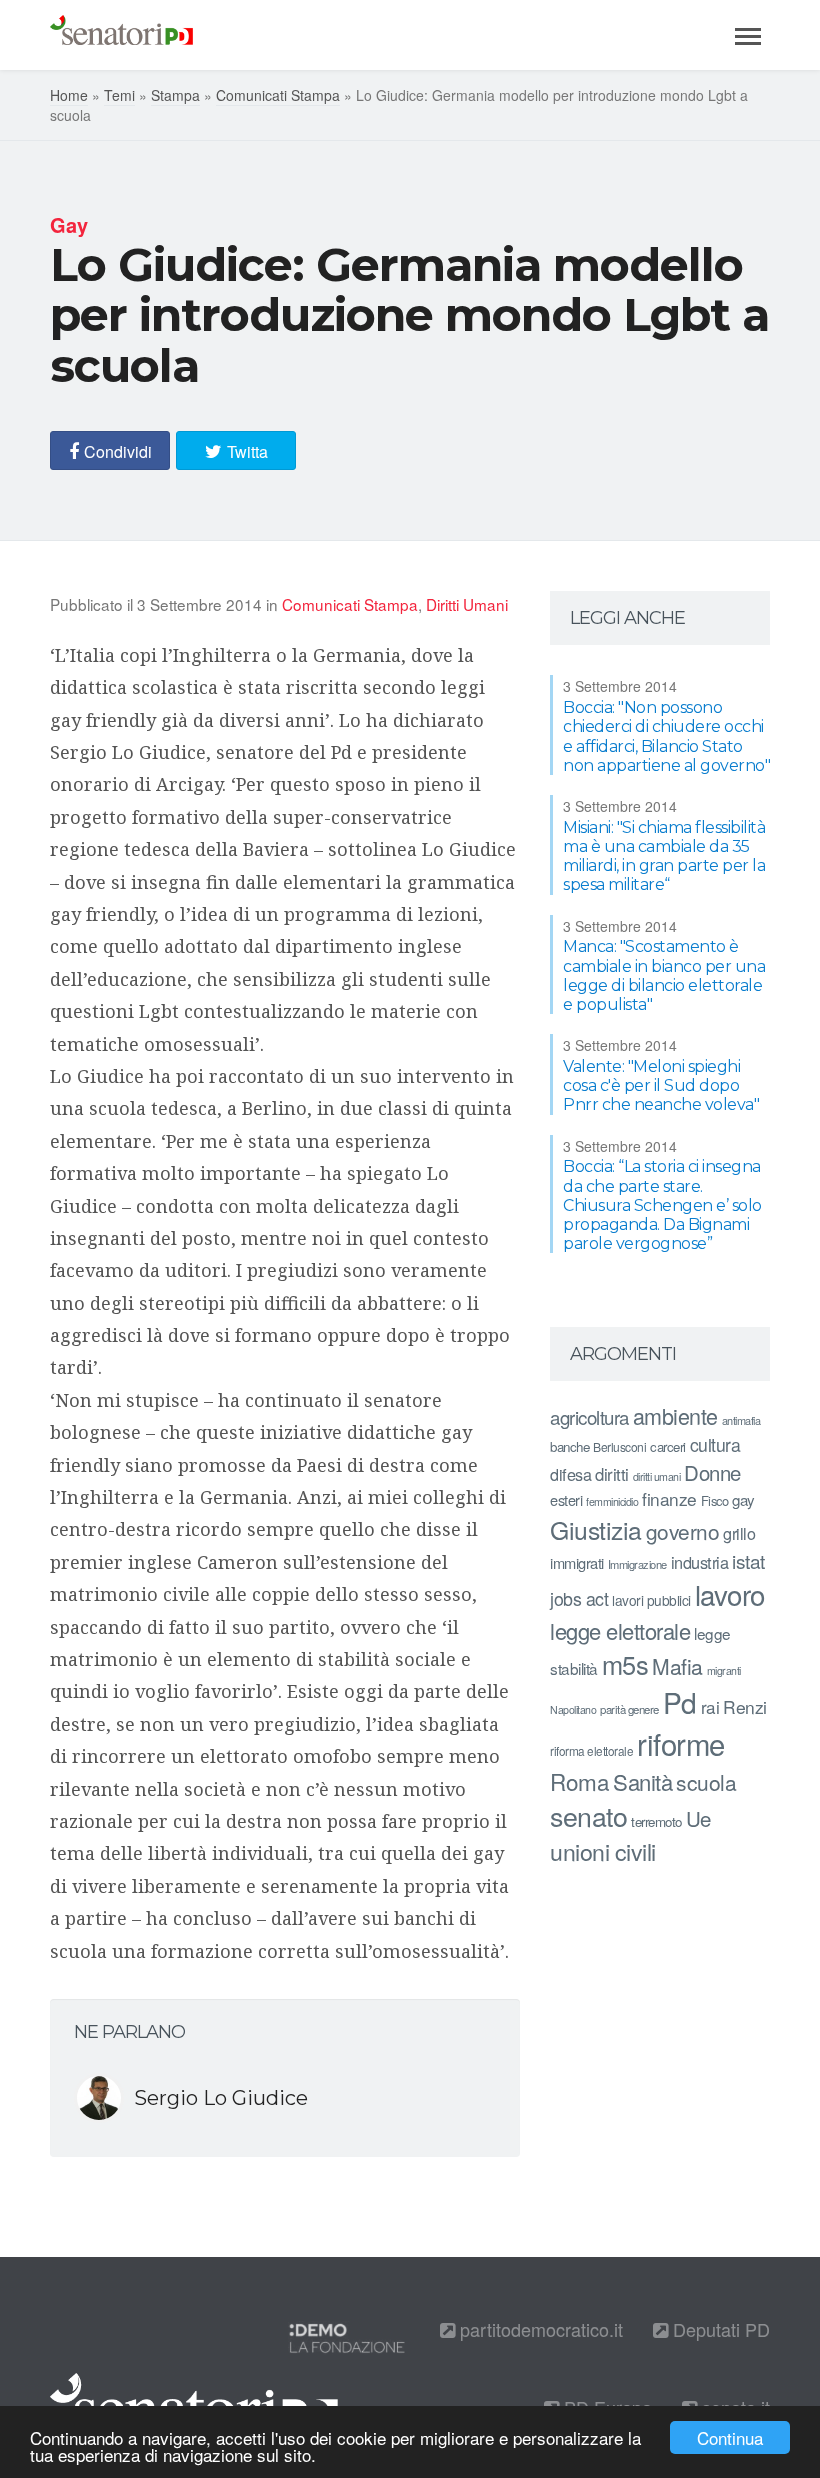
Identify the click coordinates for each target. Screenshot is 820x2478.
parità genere (629, 1709)
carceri (668, 1446)
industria (700, 1562)
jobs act (579, 1598)
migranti (724, 1670)
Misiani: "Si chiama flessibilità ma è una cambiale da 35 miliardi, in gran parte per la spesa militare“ (664, 856)
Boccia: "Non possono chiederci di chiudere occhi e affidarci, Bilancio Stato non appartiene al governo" (666, 736)
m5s (625, 1664)
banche (569, 1446)
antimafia (741, 1420)
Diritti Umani (467, 604)
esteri (566, 1499)
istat (748, 1560)
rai (710, 1706)
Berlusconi (619, 1446)
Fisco (715, 1500)
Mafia (677, 1666)
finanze (669, 1498)
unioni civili (603, 1851)
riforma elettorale (591, 1750)
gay (743, 1499)
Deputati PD (719, 2329)
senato (588, 1815)
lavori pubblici (651, 1600)
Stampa (175, 95)
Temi (119, 95)
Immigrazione (637, 1564)
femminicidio (612, 1501)
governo (683, 1531)
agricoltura (589, 1416)
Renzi (745, 1706)
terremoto (656, 1821)
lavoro (730, 1594)
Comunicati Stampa (278, 95)
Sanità (642, 1781)
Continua (730, 2437)
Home (69, 95)
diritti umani (657, 1476)
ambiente (675, 1415)
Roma (579, 1781)
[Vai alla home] (121, 35)
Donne (712, 1472)
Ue (698, 1818)
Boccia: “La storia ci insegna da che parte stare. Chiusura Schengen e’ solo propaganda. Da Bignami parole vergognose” (662, 1205)
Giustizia (596, 1529)
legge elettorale (620, 1630)
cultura (715, 1444)
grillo (739, 1533)
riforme (681, 1743)
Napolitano (573, 1709)
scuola (706, 1782)
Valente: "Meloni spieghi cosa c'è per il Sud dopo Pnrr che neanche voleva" (661, 1085)
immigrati (577, 1562)
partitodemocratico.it (539, 2329)
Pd (680, 1702)
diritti (612, 1474)
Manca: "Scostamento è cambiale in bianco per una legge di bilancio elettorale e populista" (664, 975)
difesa (570, 1474)
